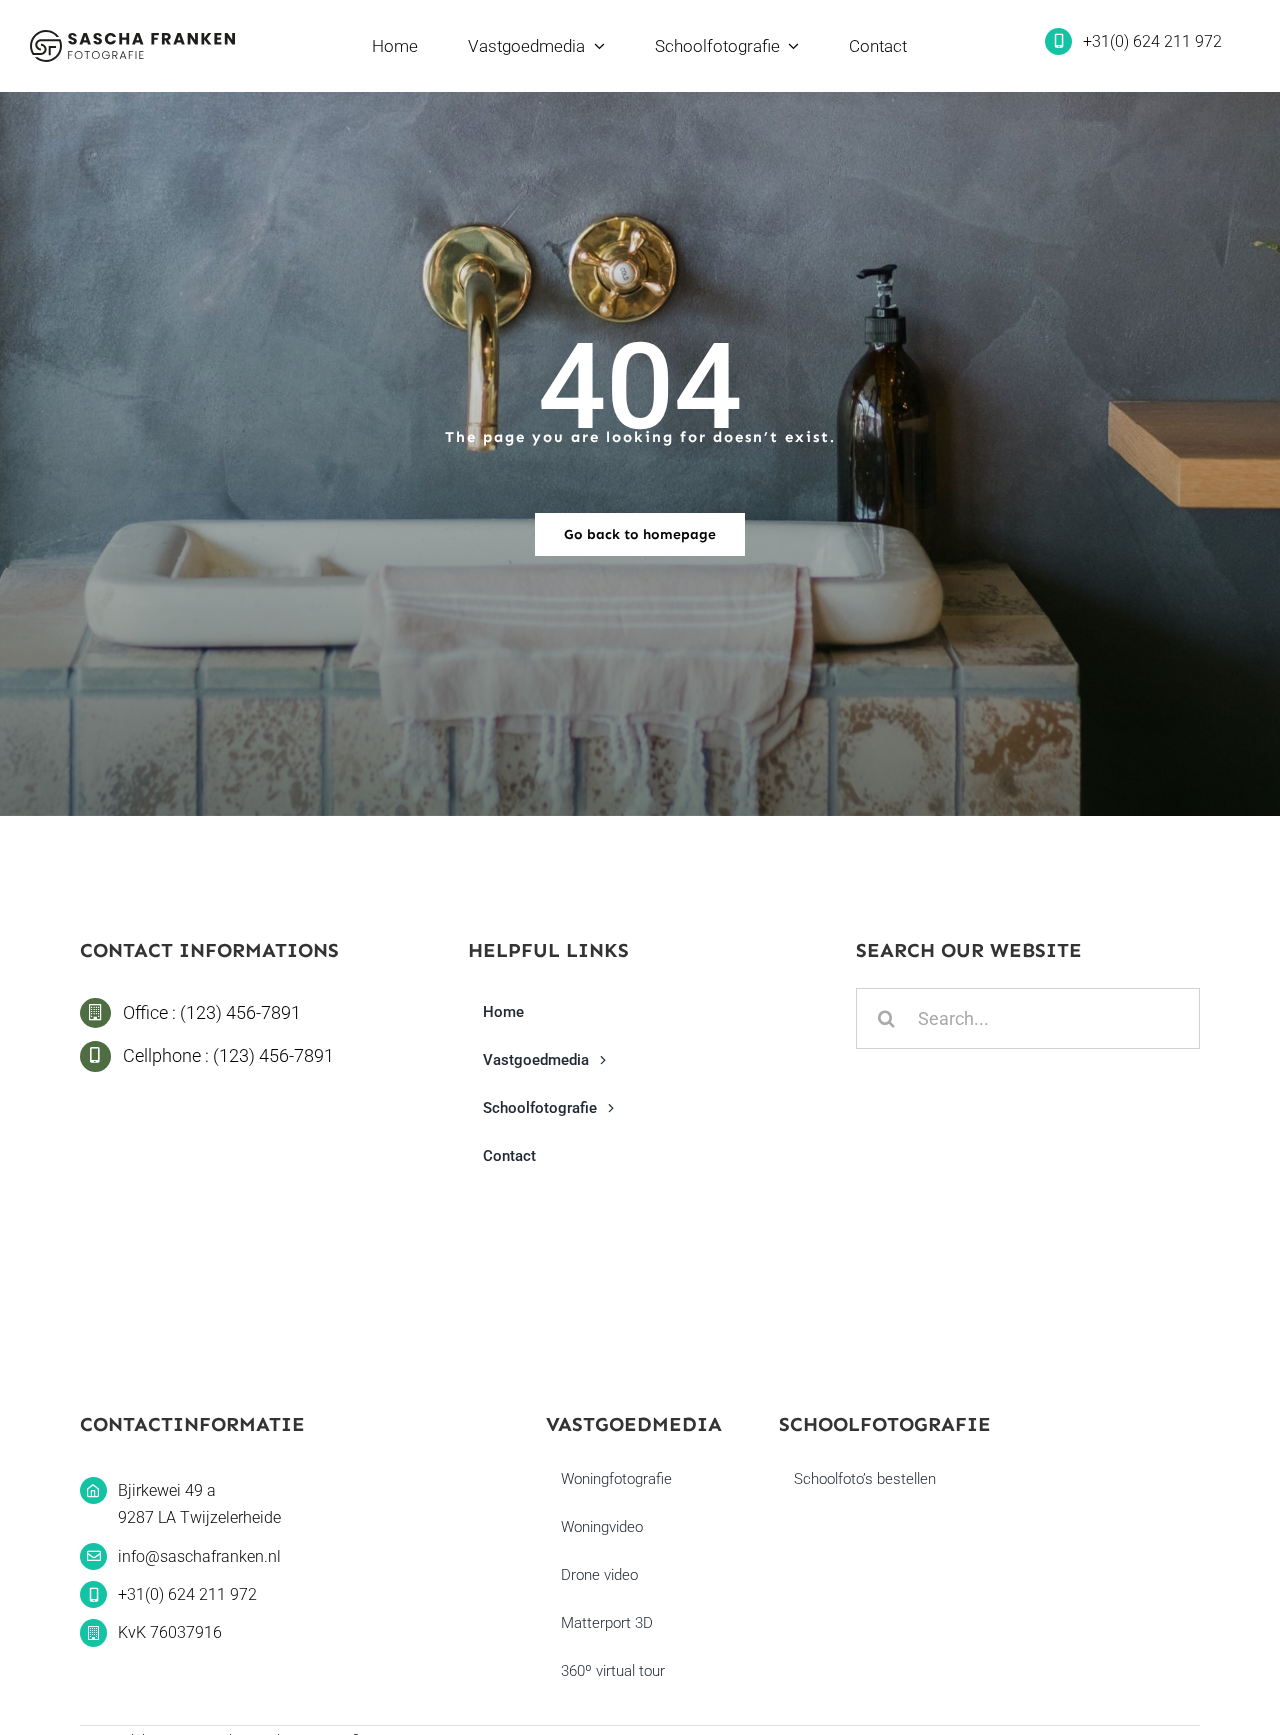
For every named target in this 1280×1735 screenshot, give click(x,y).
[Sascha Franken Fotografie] (132, 38)
